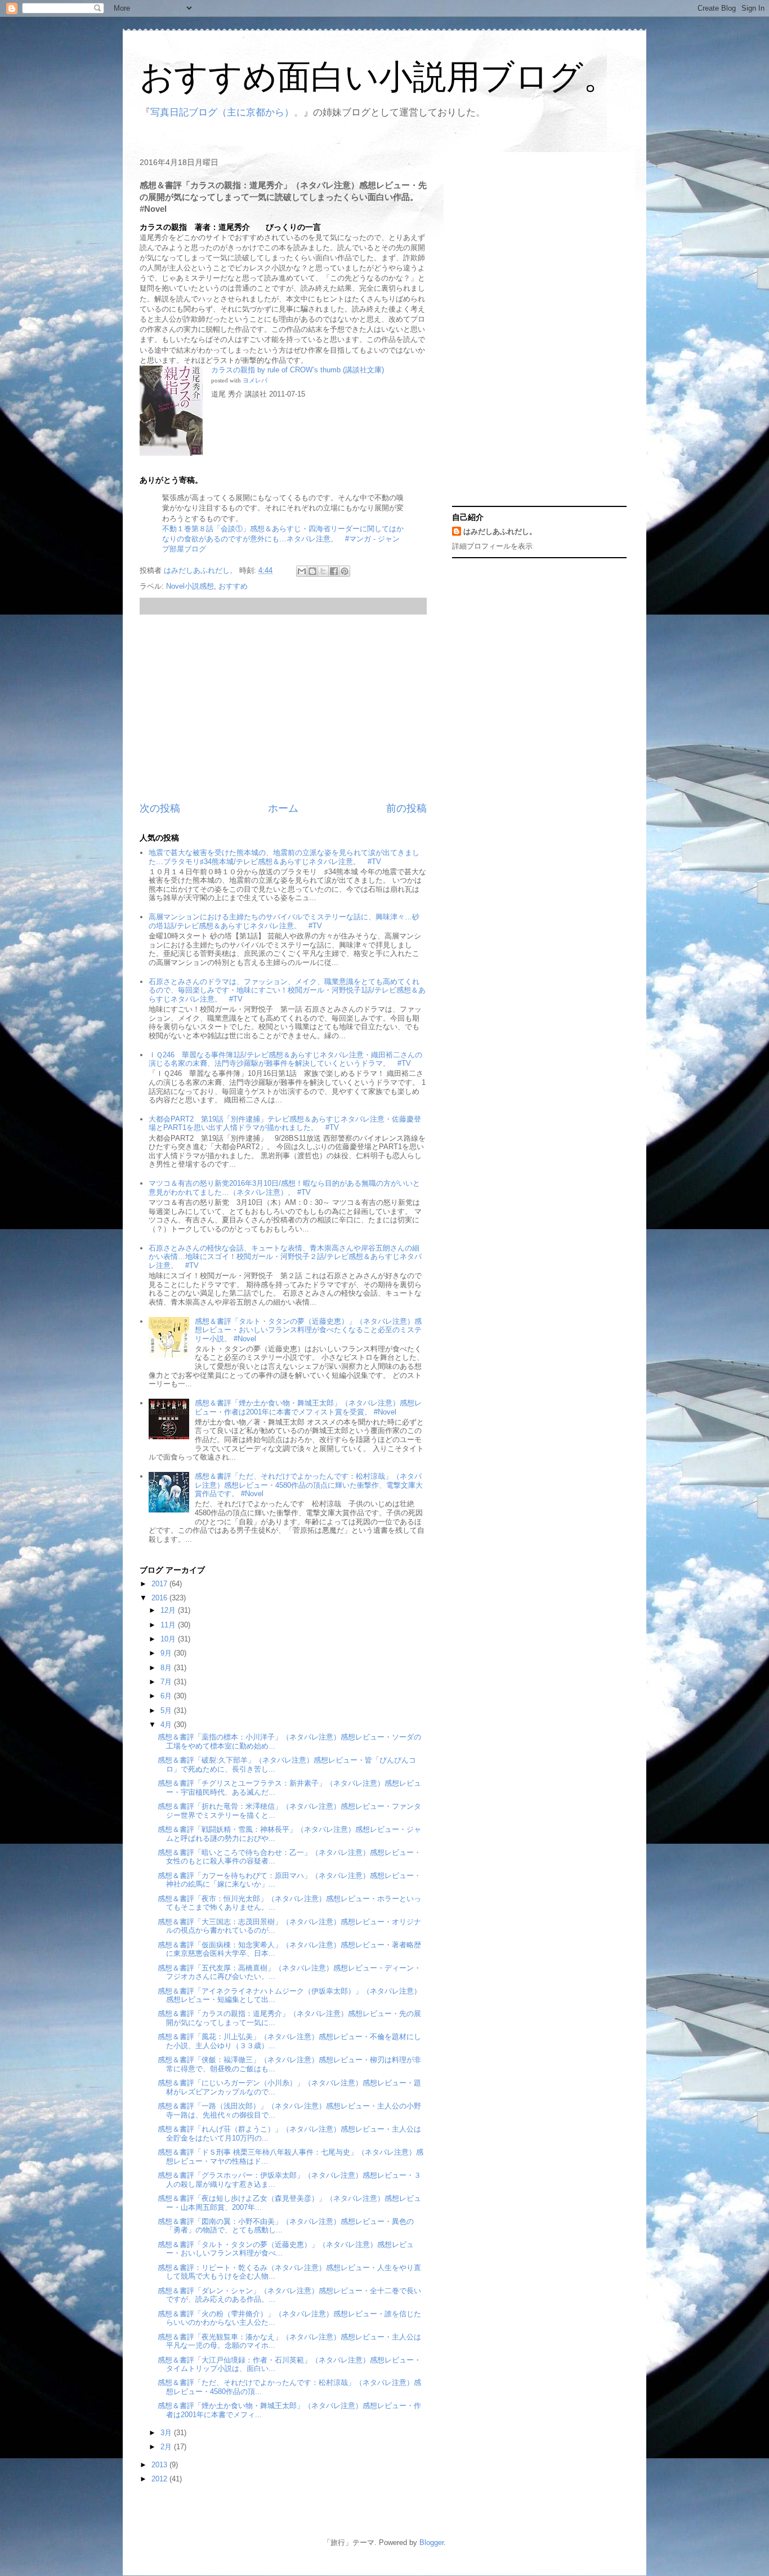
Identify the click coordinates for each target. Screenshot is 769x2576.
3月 (167, 2433)
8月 (167, 1668)
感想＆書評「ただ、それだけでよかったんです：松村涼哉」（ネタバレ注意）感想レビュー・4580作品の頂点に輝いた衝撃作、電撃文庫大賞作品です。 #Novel (309, 1485)
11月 (169, 1625)
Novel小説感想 (190, 586)
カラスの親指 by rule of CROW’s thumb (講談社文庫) (298, 370)
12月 (169, 1610)
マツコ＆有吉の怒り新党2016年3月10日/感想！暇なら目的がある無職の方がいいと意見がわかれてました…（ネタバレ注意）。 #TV (284, 1188)
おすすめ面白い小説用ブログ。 (378, 77)
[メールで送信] (302, 571)
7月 (167, 1682)
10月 (169, 1639)
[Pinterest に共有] (345, 571)
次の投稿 (160, 808)
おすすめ (233, 586)
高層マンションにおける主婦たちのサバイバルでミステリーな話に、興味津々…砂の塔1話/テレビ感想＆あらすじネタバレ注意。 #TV (284, 921)
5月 (167, 1710)
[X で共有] (323, 571)
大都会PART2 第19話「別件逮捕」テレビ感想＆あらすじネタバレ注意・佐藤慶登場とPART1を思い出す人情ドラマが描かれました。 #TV (285, 1124)
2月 (167, 2447)
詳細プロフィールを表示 (492, 546)
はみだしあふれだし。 (500, 531)
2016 (160, 1598)
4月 (167, 1725)
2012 (160, 2479)
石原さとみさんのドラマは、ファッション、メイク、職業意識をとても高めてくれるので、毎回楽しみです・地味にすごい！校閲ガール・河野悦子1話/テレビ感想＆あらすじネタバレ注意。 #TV (287, 990)
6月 (167, 1696)
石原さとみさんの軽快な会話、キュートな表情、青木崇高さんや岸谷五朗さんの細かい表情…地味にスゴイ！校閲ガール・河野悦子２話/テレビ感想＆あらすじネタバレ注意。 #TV (285, 1257)
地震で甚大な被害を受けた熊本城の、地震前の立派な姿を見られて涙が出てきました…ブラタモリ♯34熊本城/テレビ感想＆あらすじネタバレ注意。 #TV (284, 857)
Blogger (432, 2542)
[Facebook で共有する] (334, 571)
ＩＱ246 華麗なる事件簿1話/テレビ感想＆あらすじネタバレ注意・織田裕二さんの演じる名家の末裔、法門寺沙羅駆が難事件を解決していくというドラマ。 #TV (285, 1059)
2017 (160, 1584)
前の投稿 (406, 808)
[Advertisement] (283, 708)
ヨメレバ (255, 381)
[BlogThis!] (312, 571)
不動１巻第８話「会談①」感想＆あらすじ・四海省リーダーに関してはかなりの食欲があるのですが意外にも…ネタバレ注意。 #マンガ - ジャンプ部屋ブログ (283, 539)
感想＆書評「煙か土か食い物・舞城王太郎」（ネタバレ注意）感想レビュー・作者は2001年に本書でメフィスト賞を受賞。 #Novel (308, 1407)
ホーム (283, 808)
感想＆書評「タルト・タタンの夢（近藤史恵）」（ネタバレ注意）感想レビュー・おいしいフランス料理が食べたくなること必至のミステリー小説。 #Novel (308, 1330)
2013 (160, 2465)
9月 (167, 1653)
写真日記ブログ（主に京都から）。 (227, 112)
